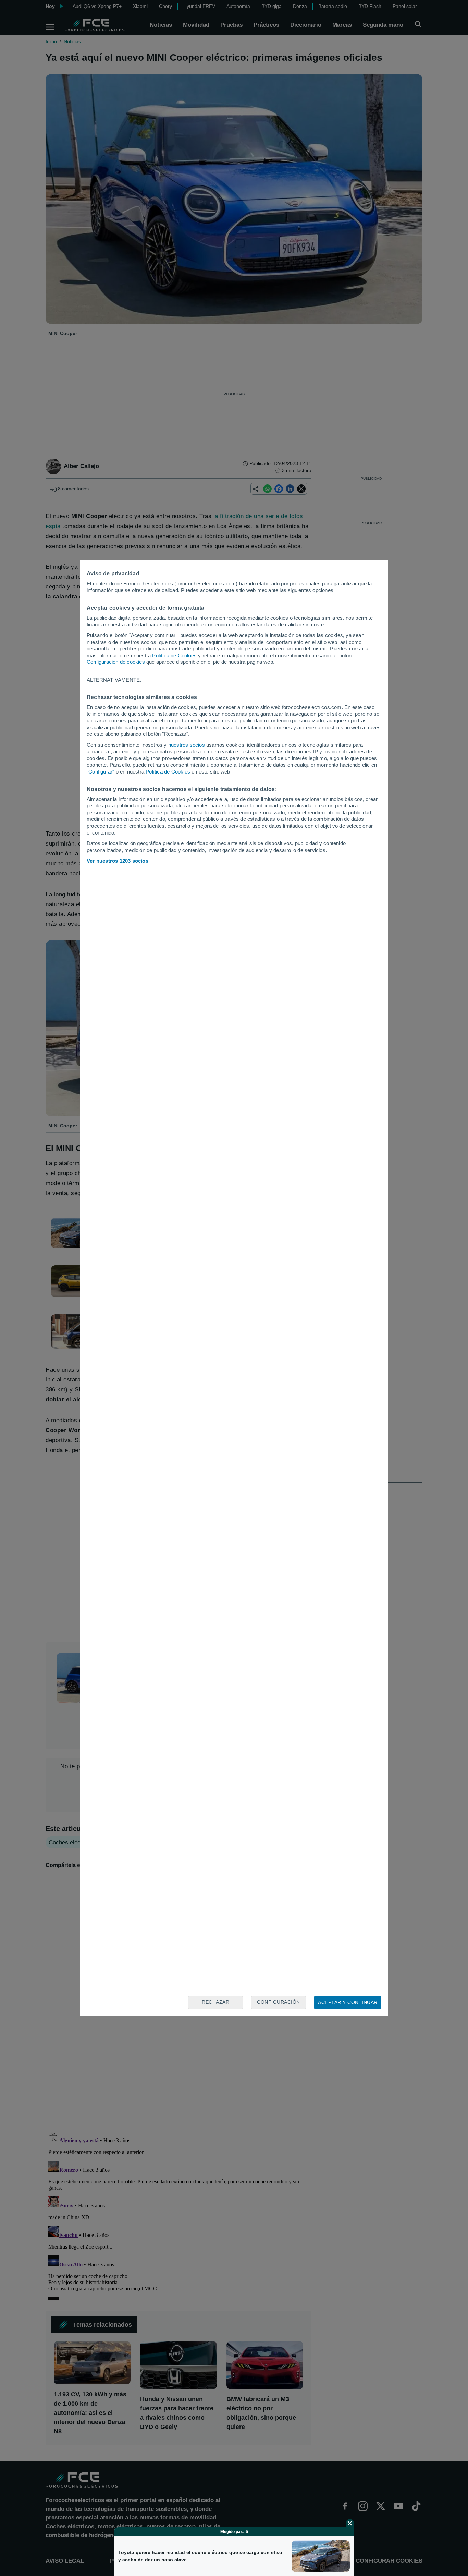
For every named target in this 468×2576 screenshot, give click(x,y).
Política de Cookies (174, 655)
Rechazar (215, 2002)
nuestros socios (187, 745)
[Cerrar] (350, 2523)
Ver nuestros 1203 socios (118, 861)
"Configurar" (100, 772)
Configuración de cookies (116, 662)
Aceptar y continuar (348, 2002)
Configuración (279, 2002)
